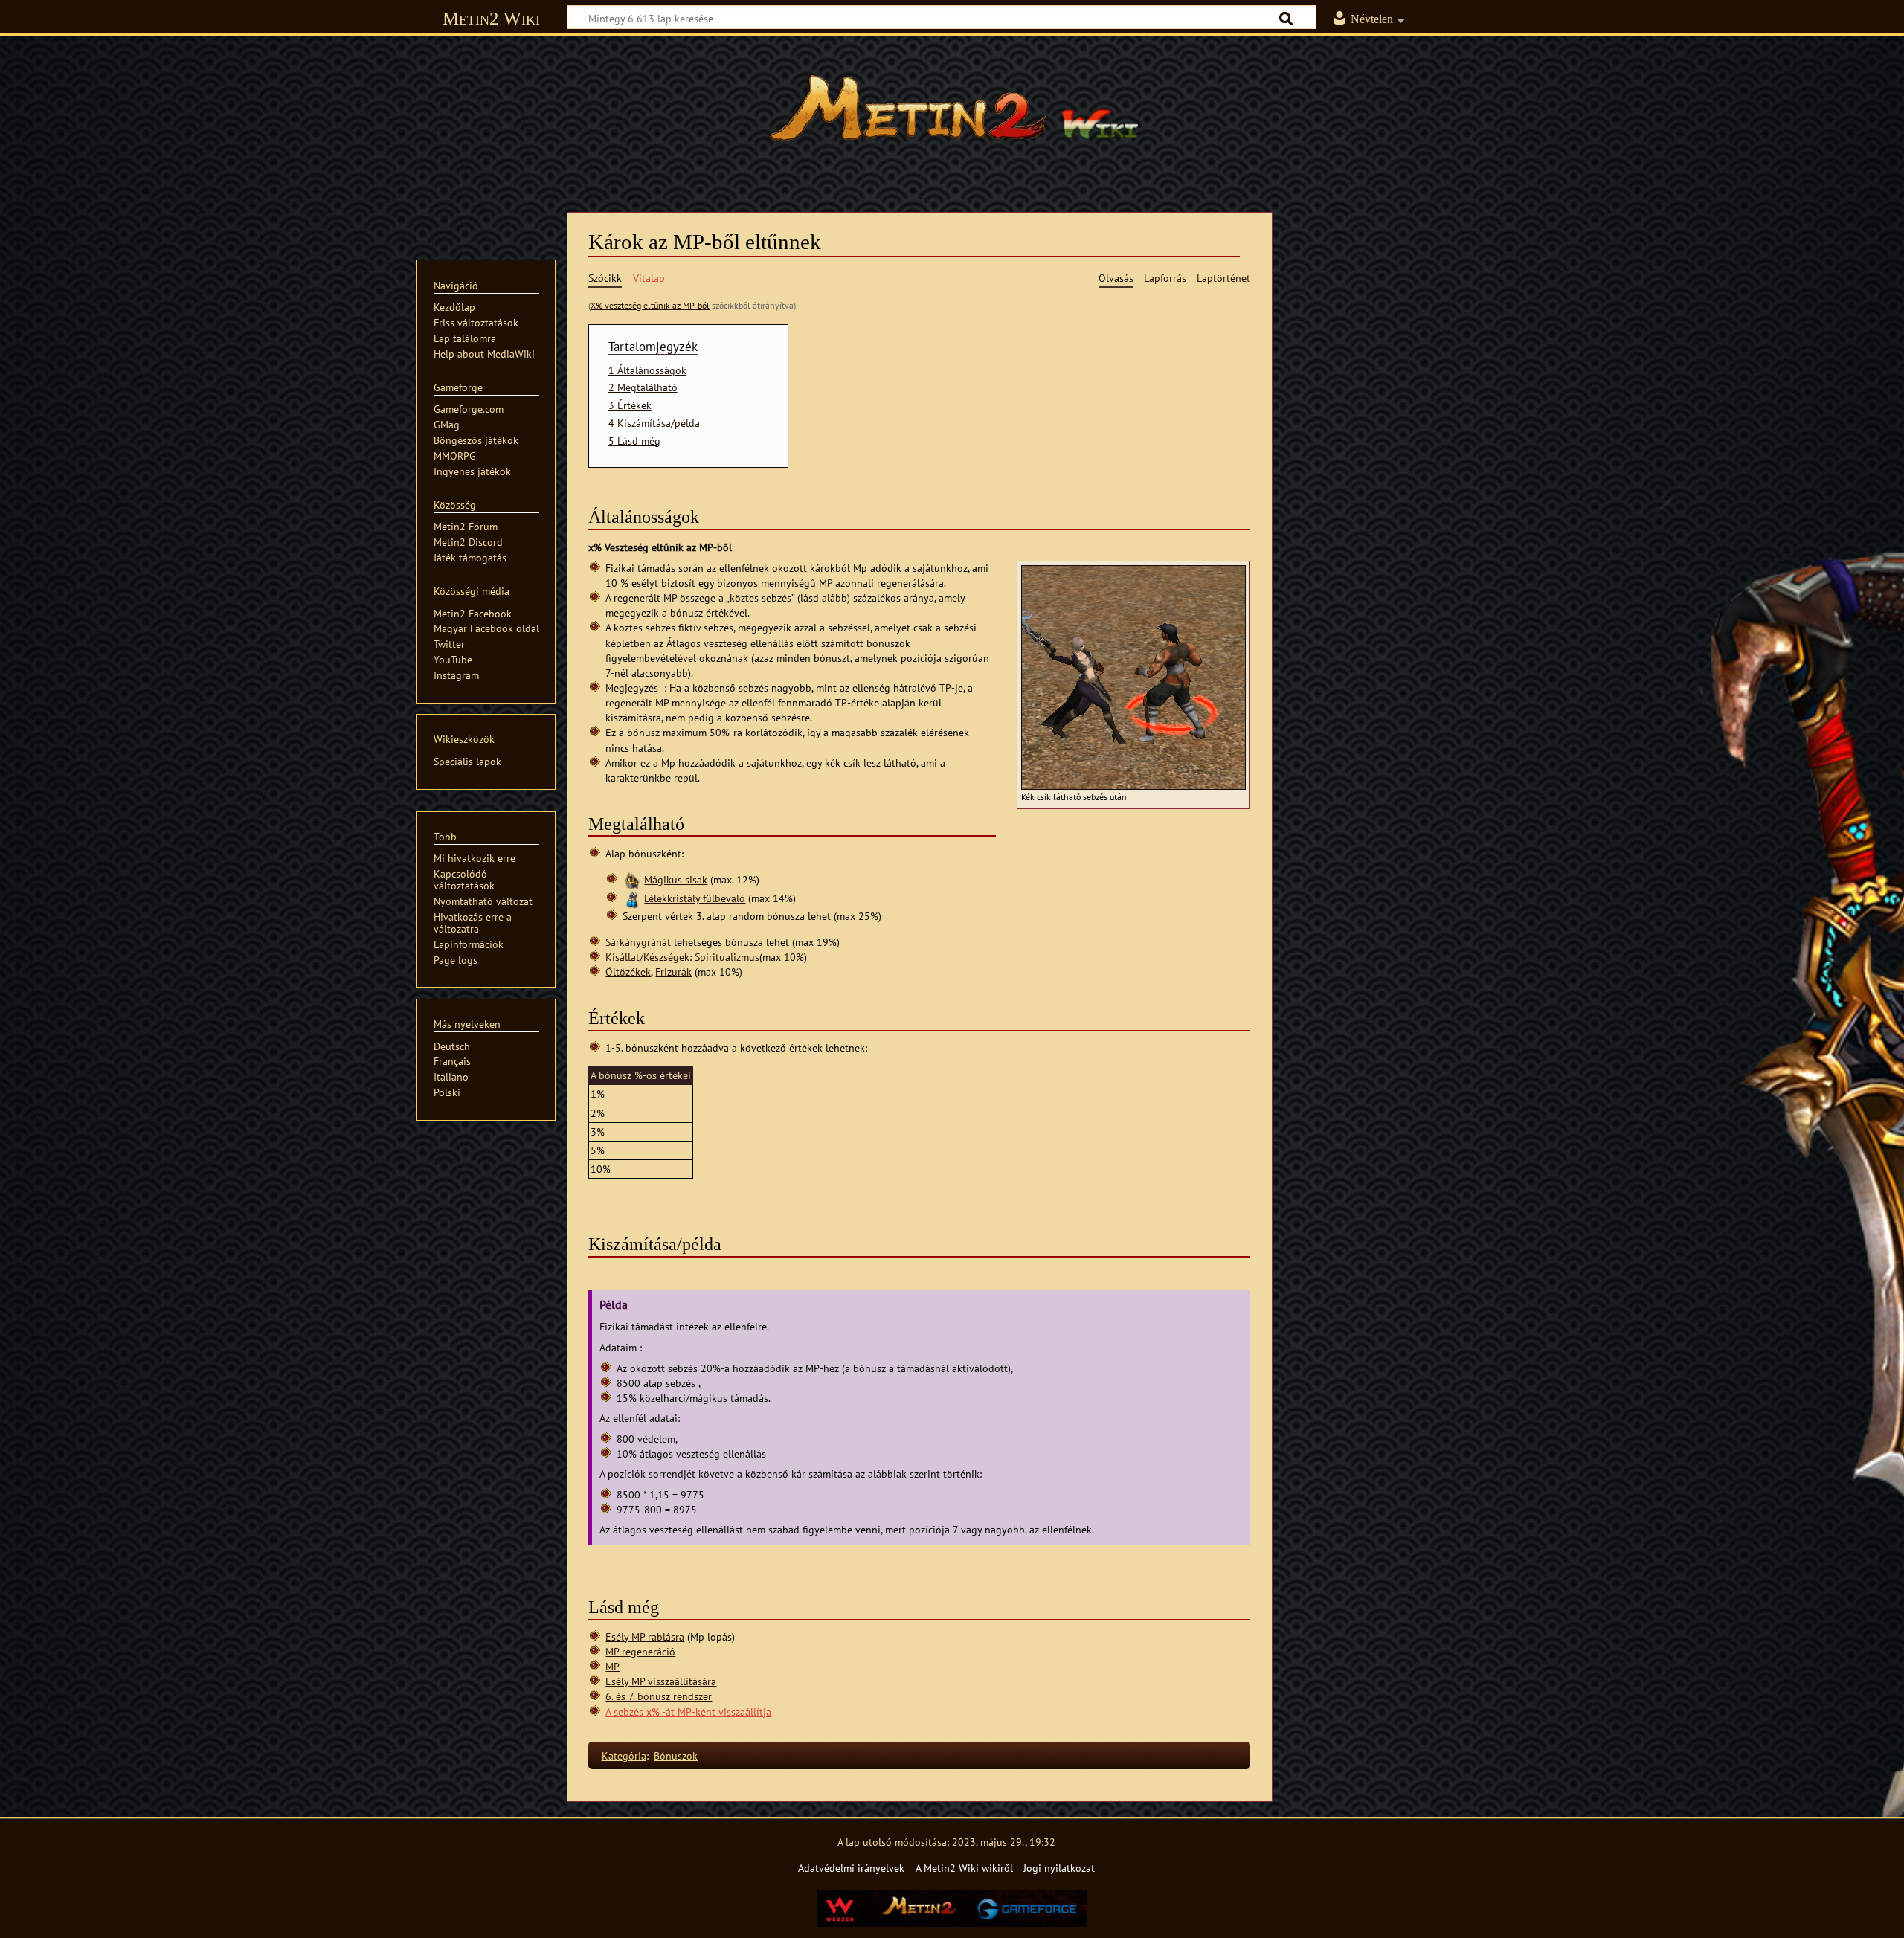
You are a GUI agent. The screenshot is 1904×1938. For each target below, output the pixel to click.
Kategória (624, 1755)
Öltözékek (628, 972)
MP (612, 1666)
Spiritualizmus (727, 957)
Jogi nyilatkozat (1059, 1868)
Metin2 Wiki (491, 18)
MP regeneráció (640, 1651)
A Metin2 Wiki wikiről (964, 1868)
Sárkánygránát (638, 942)
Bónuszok (676, 1755)
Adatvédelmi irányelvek (851, 1868)
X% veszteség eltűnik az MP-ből (650, 305)
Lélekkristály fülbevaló (695, 898)
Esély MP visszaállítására (661, 1681)
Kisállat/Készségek (647, 957)
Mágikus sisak (676, 879)
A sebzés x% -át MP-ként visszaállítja (688, 1712)
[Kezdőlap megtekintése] (952, 115)
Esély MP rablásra (645, 1636)
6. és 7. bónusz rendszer (659, 1696)
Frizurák (673, 972)
